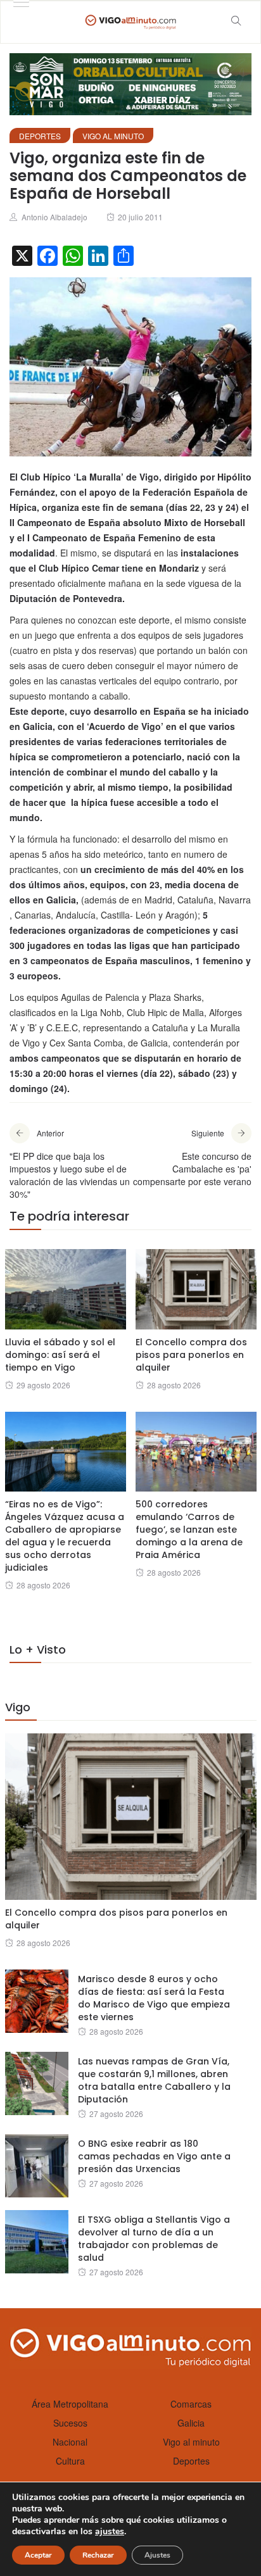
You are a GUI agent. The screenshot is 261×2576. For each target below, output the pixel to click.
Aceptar (38, 2555)
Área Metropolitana (70, 2404)
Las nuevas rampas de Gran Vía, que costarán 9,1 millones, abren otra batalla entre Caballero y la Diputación (154, 2080)
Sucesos (70, 2423)
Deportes (40, 136)
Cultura (70, 2461)
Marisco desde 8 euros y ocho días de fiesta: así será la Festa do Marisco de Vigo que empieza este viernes (154, 1998)
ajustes (110, 2532)
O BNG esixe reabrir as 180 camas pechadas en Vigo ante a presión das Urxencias (154, 2156)
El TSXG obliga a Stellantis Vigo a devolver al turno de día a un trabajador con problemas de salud (154, 2239)
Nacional (70, 2442)
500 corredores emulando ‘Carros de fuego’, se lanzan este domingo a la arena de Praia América (189, 1530)
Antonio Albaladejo (54, 217)
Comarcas (191, 2404)
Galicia (191, 2423)
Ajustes (157, 2555)
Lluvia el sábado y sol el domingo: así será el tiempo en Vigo (60, 1355)
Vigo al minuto (113, 136)
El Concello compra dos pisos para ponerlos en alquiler (191, 1355)
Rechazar (98, 2555)
